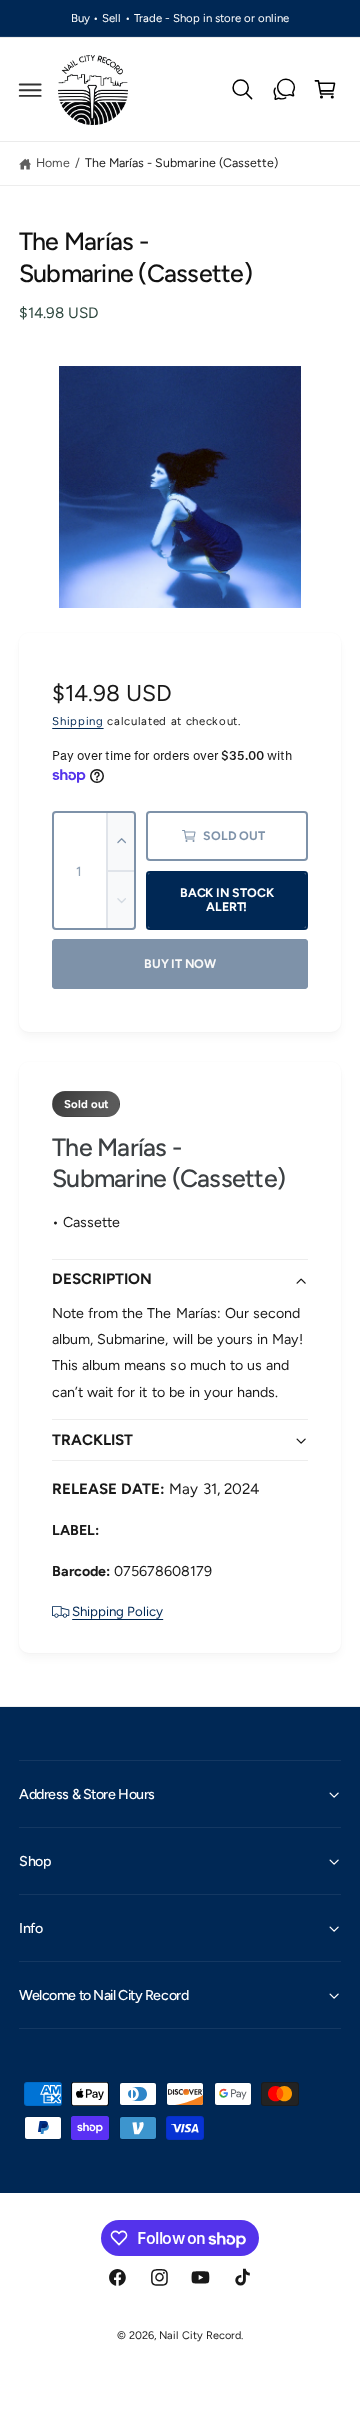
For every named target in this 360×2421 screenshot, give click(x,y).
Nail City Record (199, 2335)
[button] (31, 90)
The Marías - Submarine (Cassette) (181, 162)
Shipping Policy (117, 1611)
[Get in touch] (284, 90)
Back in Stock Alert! (227, 900)
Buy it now (180, 963)
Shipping (77, 721)
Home (53, 162)
